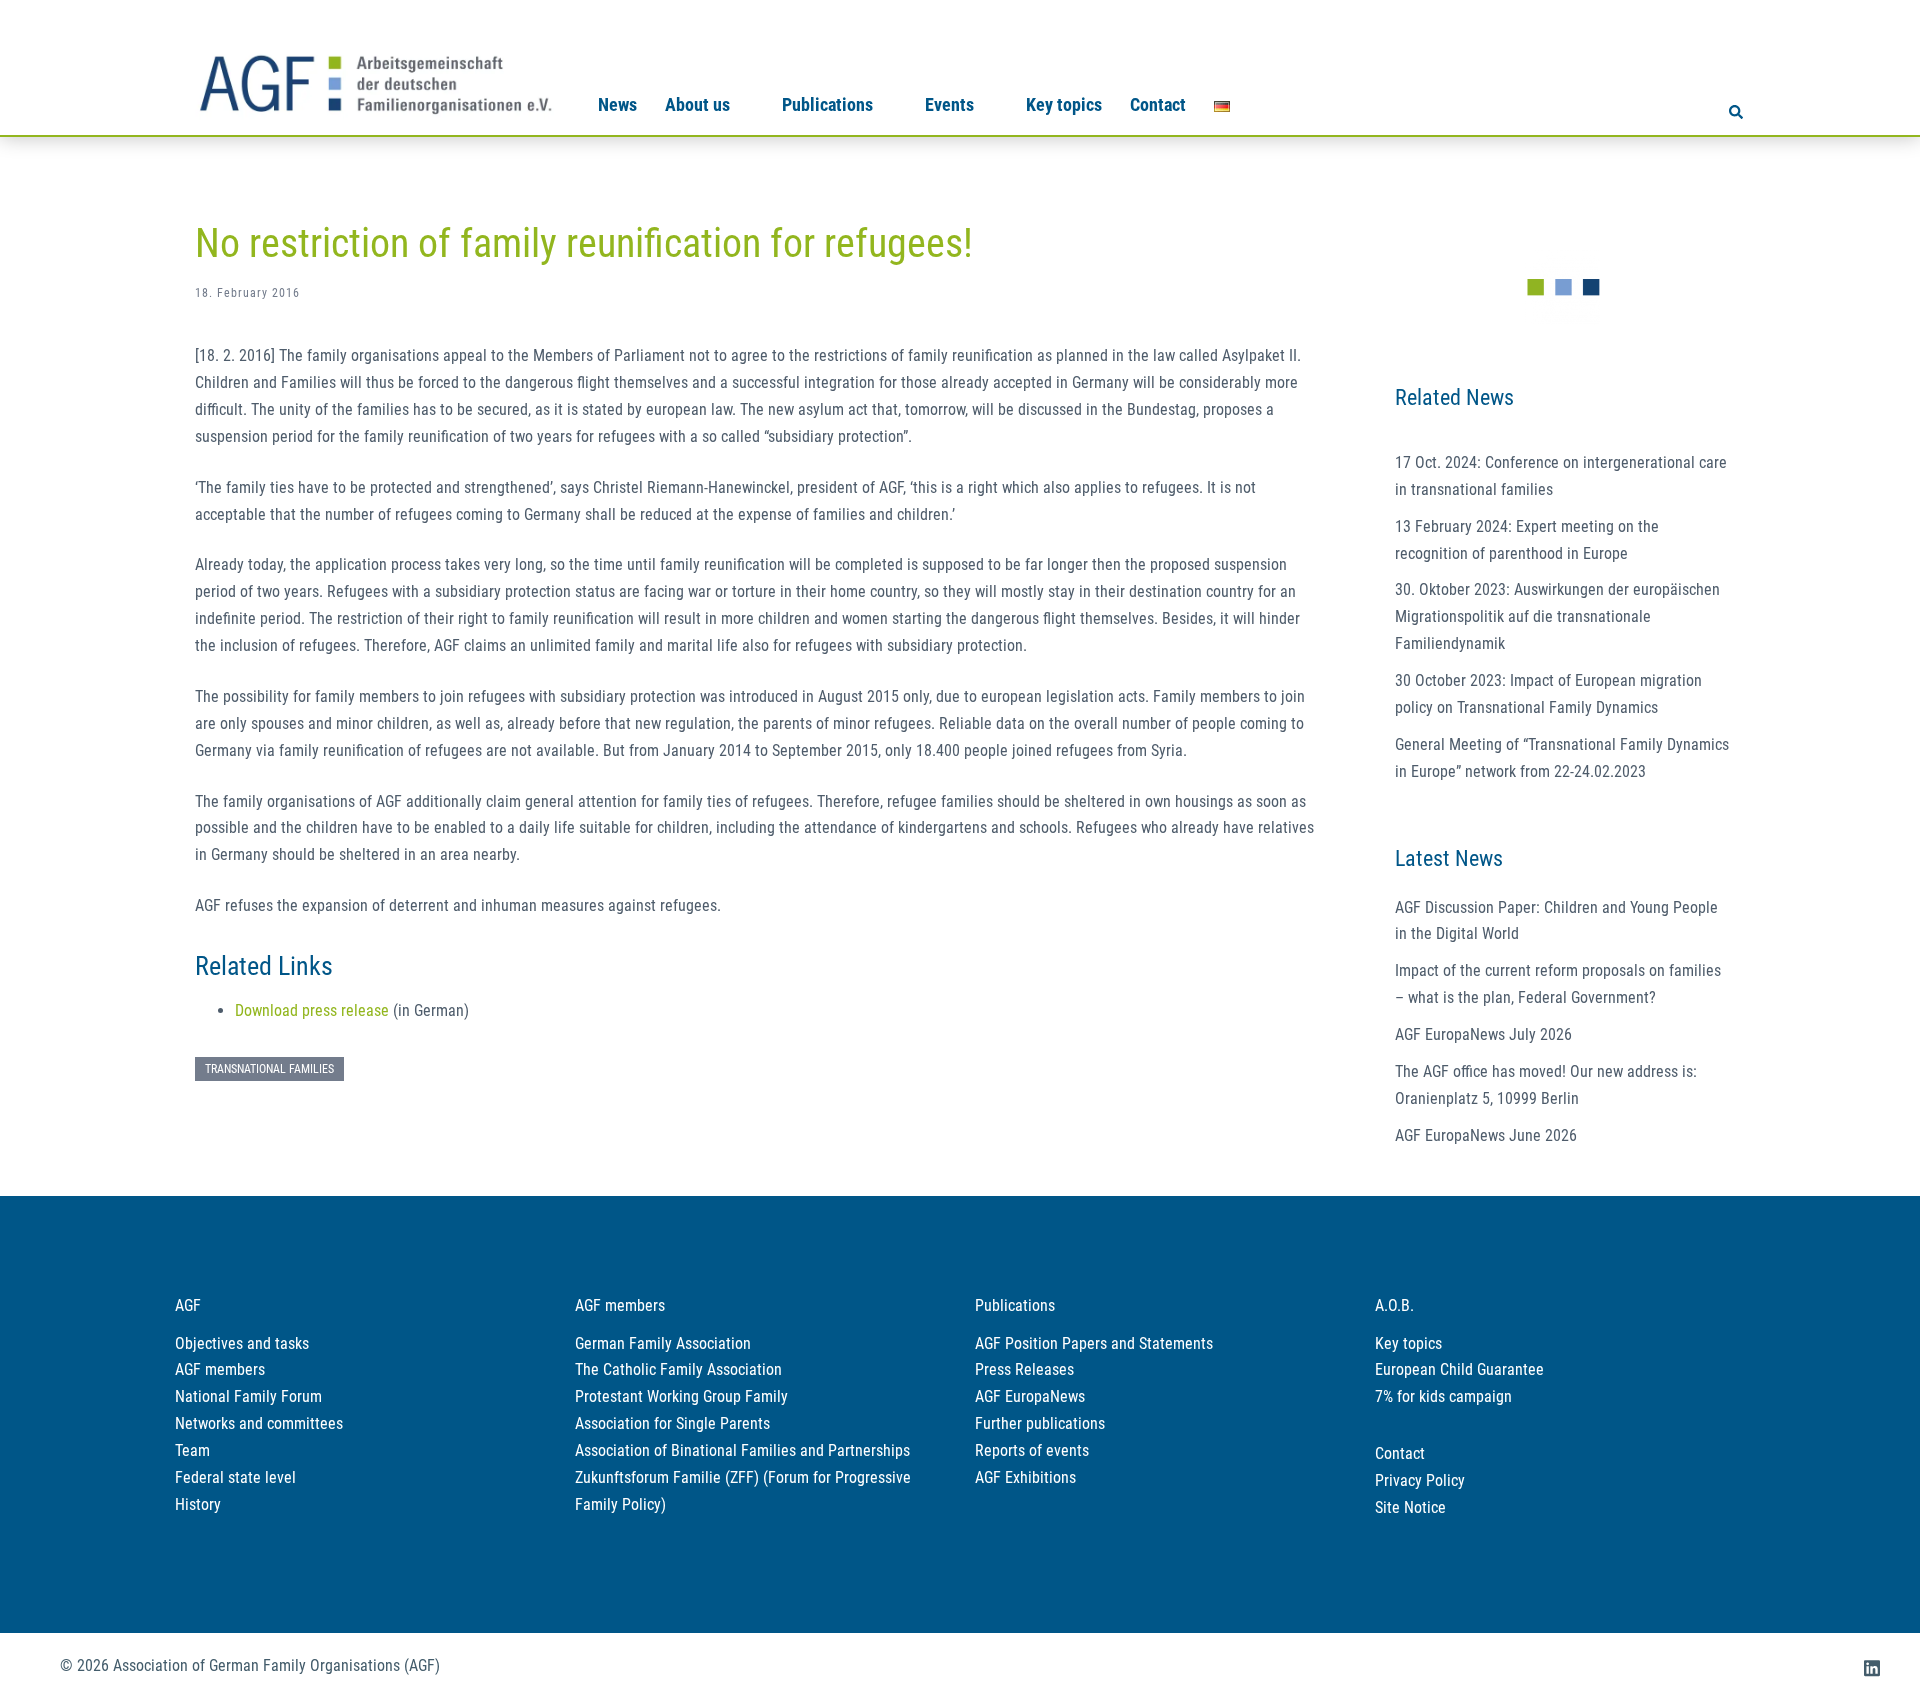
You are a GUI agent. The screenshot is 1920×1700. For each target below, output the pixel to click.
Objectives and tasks (242, 1343)
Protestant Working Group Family (681, 1396)
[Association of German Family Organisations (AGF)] (374, 81)
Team (192, 1450)
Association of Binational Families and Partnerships (742, 1450)
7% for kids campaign (1443, 1396)
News (617, 104)
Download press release (312, 1010)
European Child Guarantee (1459, 1369)
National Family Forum (248, 1396)
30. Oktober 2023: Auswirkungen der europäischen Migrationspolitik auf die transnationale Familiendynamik (1557, 616)
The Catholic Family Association (678, 1369)
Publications (827, 104)
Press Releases (1024, 1369)
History (198, 1504)
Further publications (1040, 1423)
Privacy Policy (1420, 1480)
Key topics (1064, 104)
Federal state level (235, 1477)
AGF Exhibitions (1025, 1477)
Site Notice (1410, 1507)
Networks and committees (259, 1423)
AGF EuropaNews (1030, 1396)
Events (949, 104)
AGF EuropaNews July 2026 (1483, 1034)
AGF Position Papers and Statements (1094, 1343)
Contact (1158, 104)
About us (697, 104)
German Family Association (663, 1343)
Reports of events (1032, 1450)
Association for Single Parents (672, 1423)
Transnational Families (269, 1069)
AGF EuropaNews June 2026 (1486, 1135)
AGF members (220, 1369)
